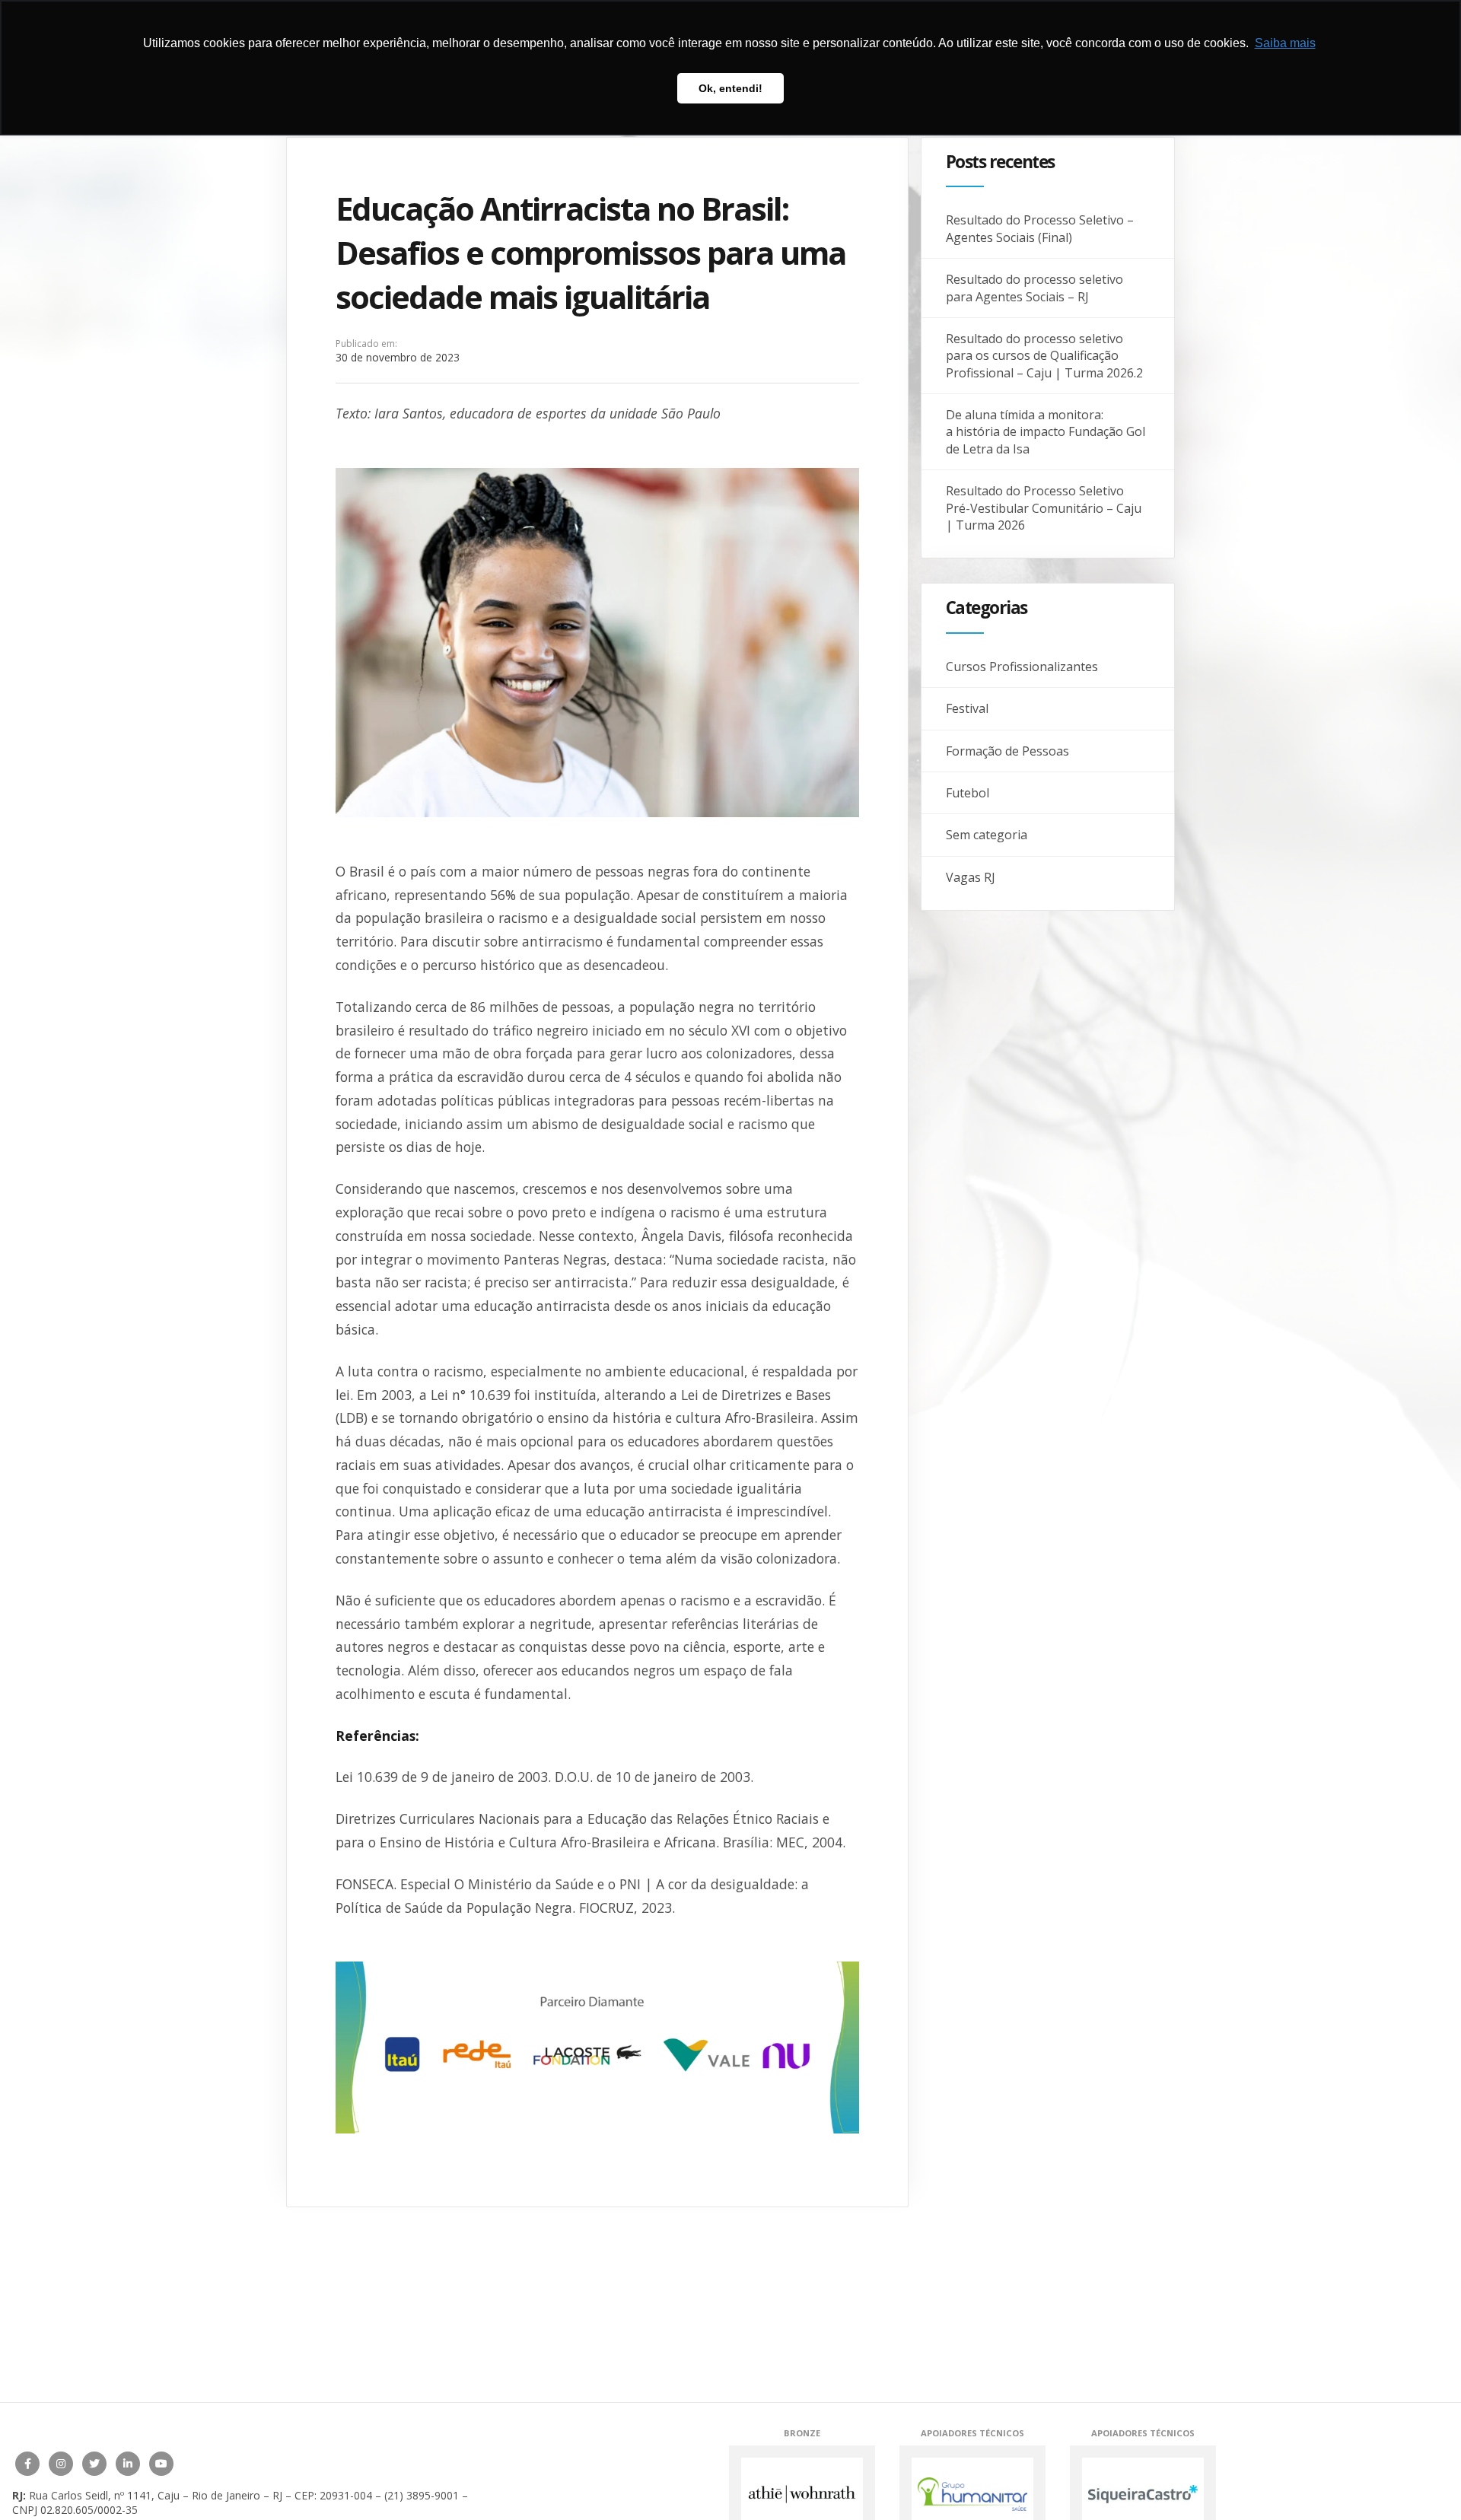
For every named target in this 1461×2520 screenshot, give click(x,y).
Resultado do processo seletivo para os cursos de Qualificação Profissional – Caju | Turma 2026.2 (1044, 356)
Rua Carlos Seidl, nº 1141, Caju (104, 2495)
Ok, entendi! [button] (730, 88)
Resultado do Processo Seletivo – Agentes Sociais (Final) (1040, 228)
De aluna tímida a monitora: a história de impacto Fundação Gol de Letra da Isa (1046, 432)
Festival (967, 708)
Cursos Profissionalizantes (1022, 667)
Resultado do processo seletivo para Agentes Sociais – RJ (1034, 288)
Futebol (968, 793)
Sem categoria (987, 835)
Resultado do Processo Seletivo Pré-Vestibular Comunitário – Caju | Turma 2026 (1044, 508)
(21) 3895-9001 (422, 2495)
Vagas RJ (971, 877)
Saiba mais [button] (1285, 43)
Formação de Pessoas (1007, 751)
